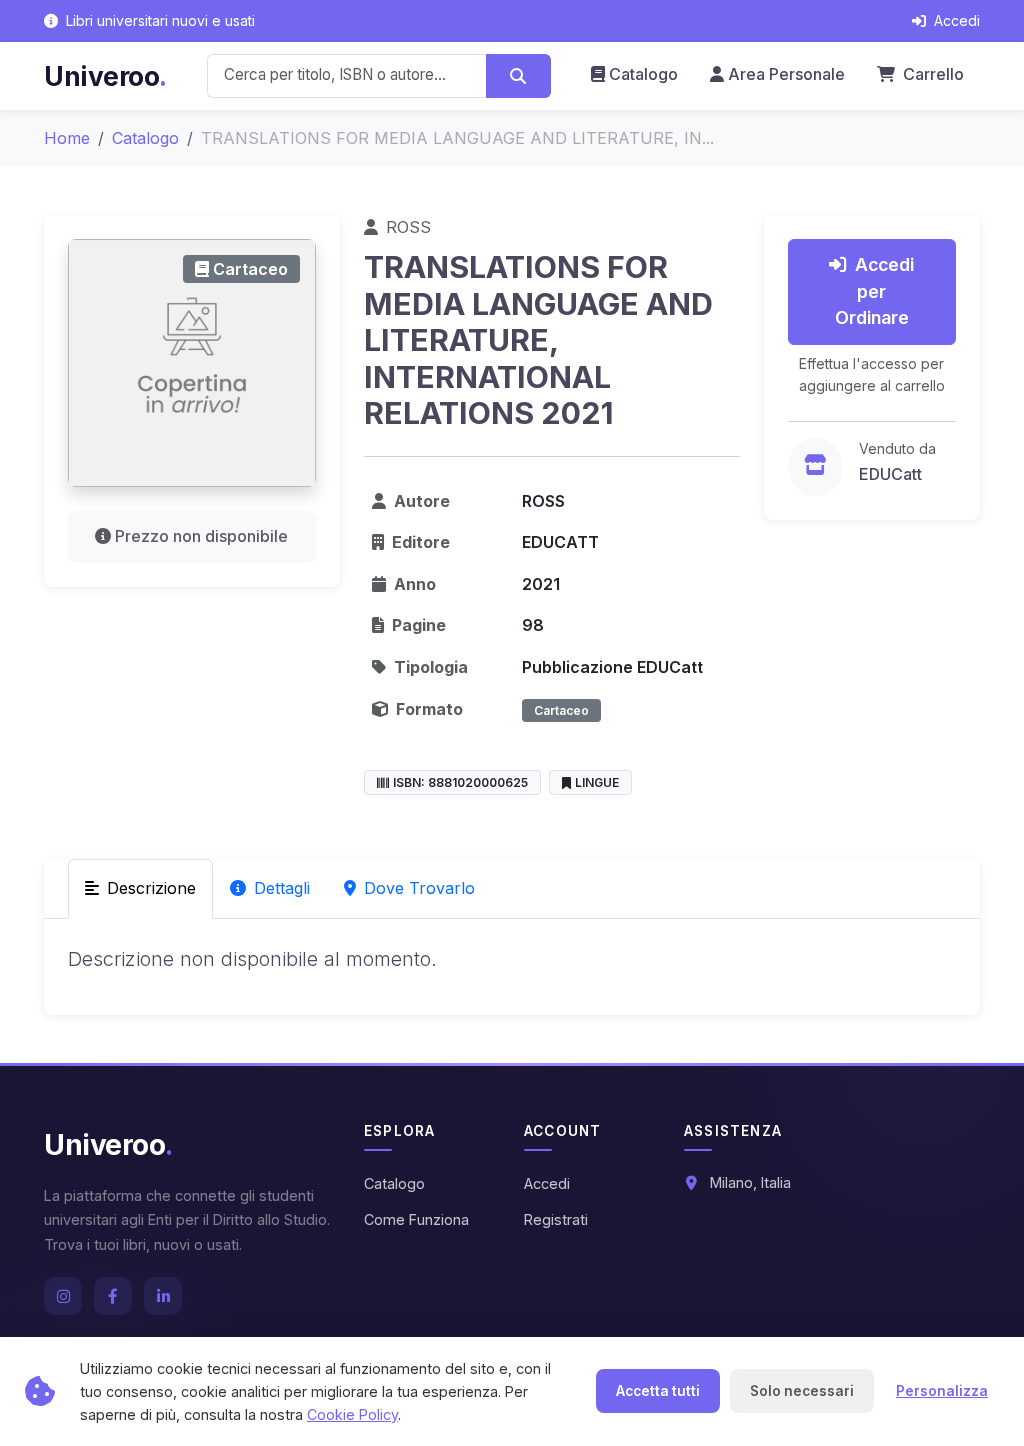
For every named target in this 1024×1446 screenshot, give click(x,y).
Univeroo (105, 76)
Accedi (547, 1183)
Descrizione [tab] (151, 888)
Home (67, 138)
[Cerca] (518, 76)
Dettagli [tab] (282, 888)
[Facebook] (113, 1296)
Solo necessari (802, 1391)
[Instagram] (63, 1296)
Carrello (931, 74)
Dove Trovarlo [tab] (419, 888)
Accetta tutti (658, 1391)
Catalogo (643, 74)
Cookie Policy (352, 1414)
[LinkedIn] (163, 1296)
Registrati (556, 1219)
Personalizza (942, 1391)
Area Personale (786, 74)
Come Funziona (416, 1219)
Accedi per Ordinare (875, 291)
